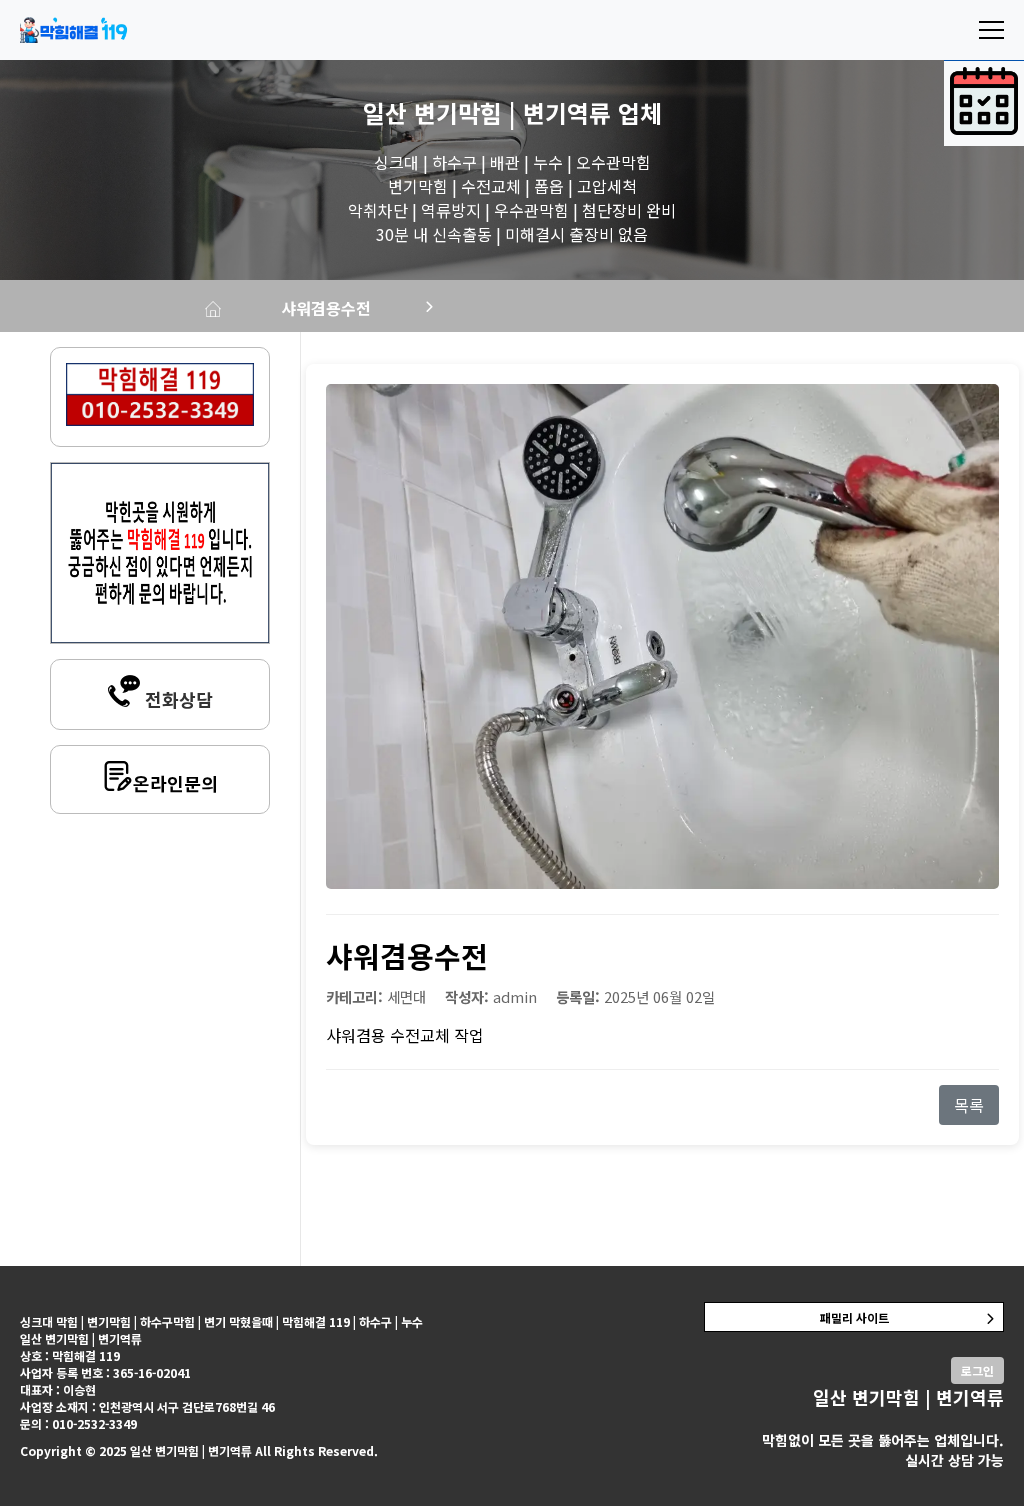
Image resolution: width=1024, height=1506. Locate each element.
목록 (969, 1105)
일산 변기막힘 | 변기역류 (487, 112)
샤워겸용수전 (326, 308)
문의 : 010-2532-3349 (78, 1423)
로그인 (977, 1370)
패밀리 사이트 (854, 1317)
